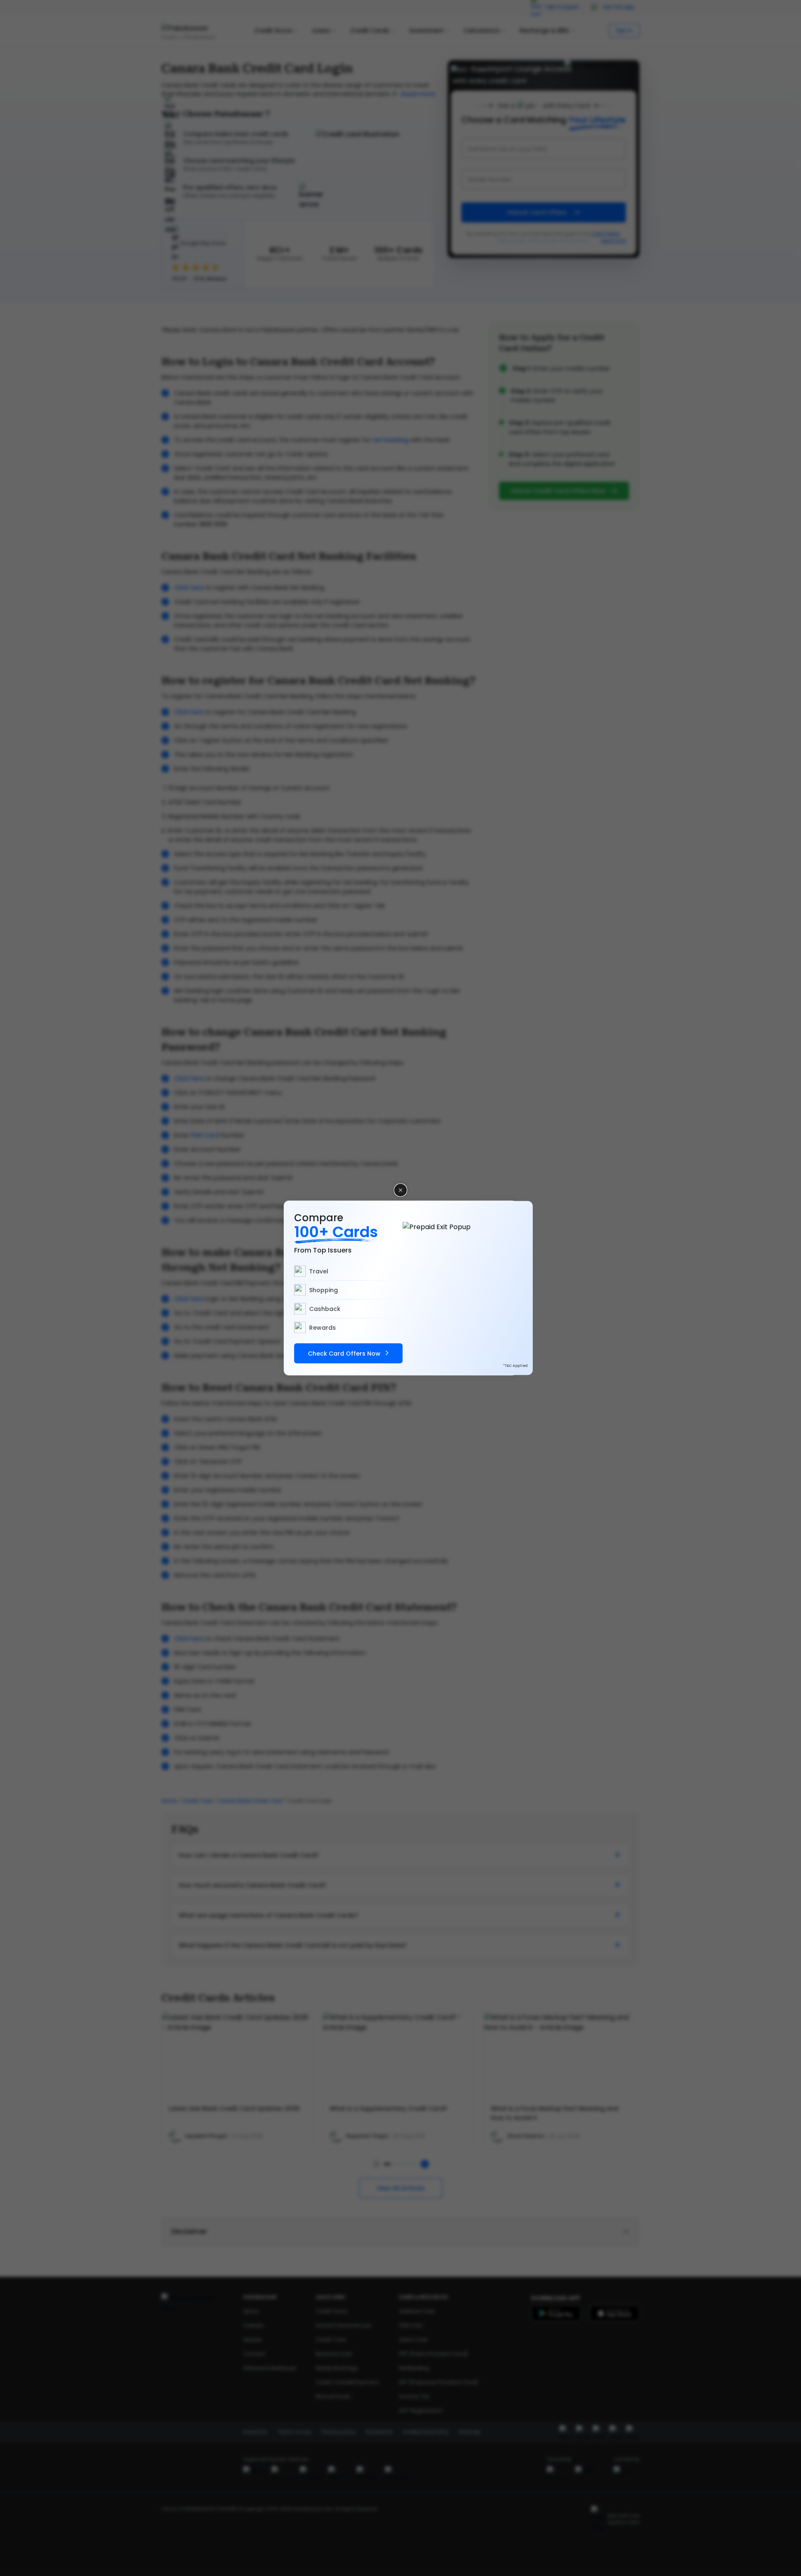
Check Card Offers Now (344, 1354)
